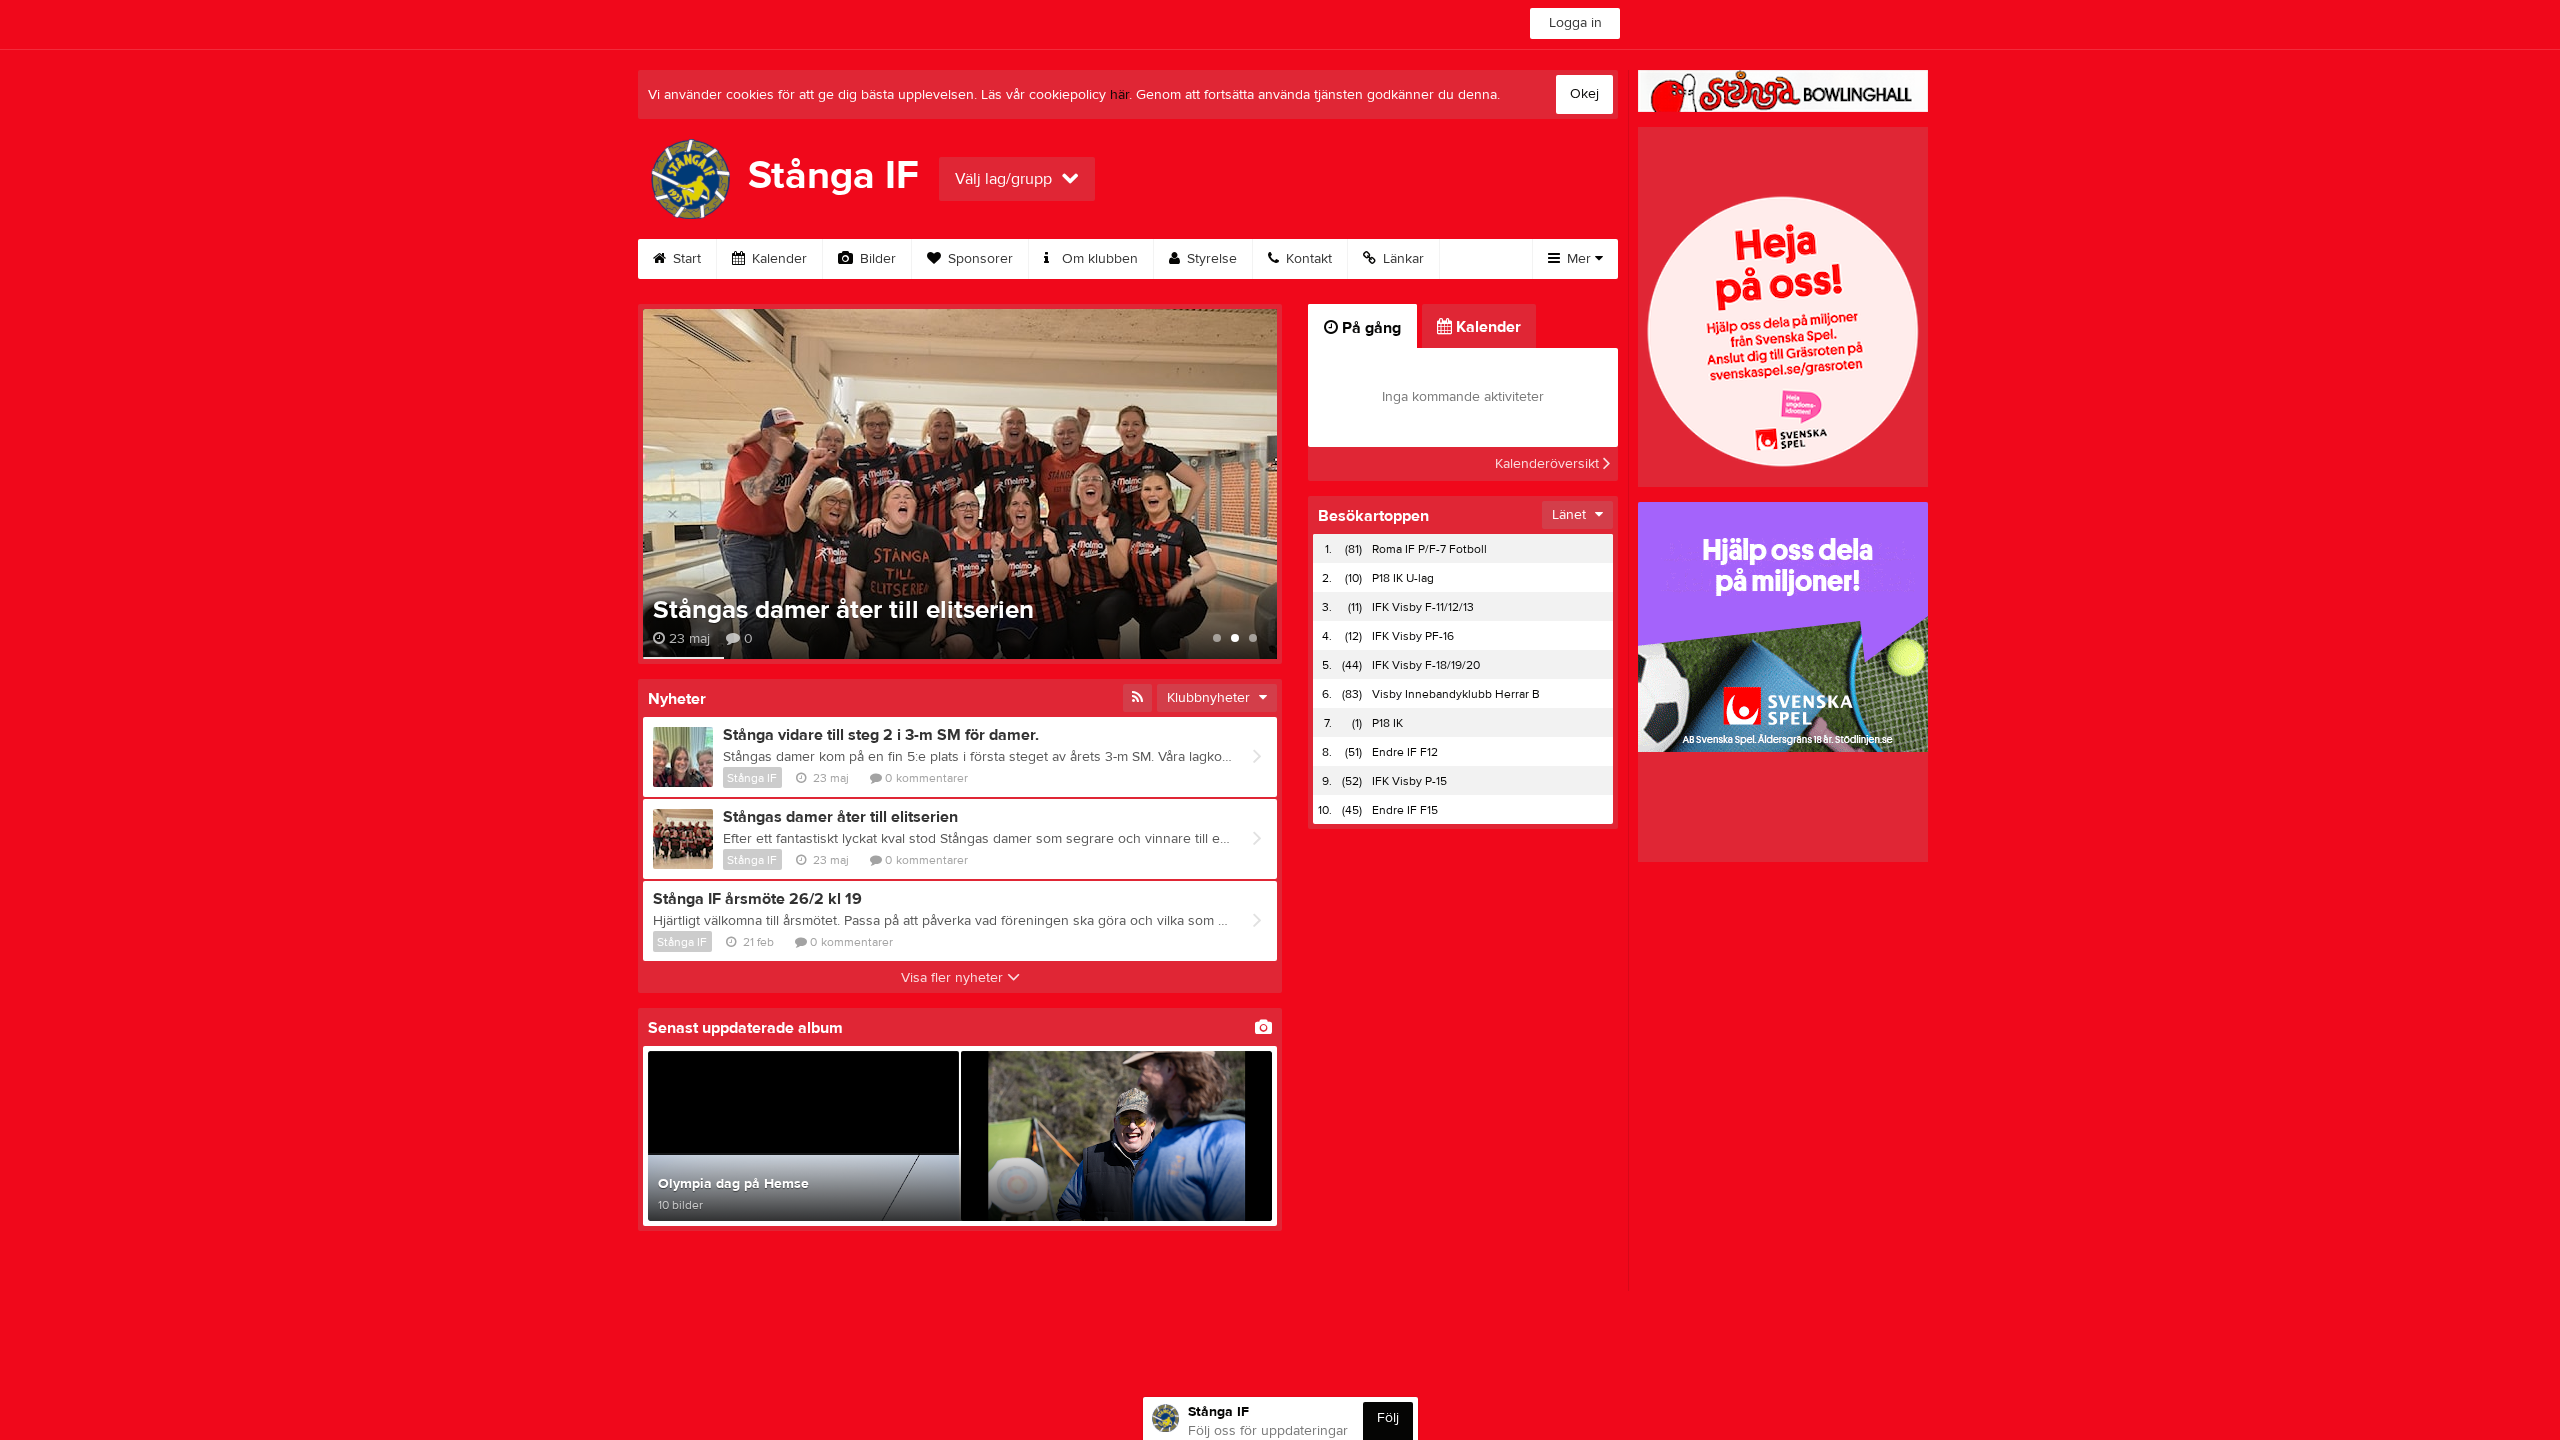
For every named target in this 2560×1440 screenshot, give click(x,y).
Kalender (777, 259)
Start (685, 259)
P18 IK (1387, 723)
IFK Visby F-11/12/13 (1423, 607)
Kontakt (1307, 259)
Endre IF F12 (1405, 752)
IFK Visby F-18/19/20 (1426, 665)
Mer (1579, 259)
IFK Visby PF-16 (1413, 636)
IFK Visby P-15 (1409, 781)
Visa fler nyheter (954, 978)
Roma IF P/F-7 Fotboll (1429, 549)
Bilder (876, 259)
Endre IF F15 (1405, 810)
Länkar (1401, 259)
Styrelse (1210, 259)
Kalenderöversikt (1549, 464)
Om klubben (1098, 259)
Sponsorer (978, 259)
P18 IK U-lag (1403, 578)
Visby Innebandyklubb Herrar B (1456, 694)
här (1119, 95)
